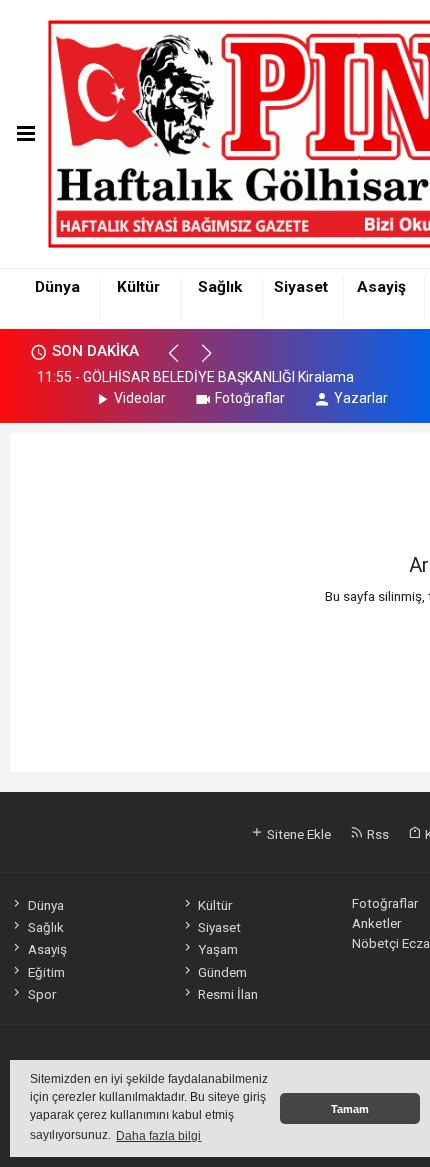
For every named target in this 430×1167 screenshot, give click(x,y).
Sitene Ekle (297, 834)
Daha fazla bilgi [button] (158, 1136)
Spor (41, 994)
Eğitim (46, 972)
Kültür (138, 287)
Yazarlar (361, 398)
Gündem (222, 972)
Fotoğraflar (250, 398)
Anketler (376, 923)
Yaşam (218, 949)
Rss (376, 834)
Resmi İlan (228, 994)
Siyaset (301, 287)
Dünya (57, 287)
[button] (182, 362)
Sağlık (220, 287)
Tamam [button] (350, 1109)
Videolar (140, 398)
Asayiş (381, 287)
